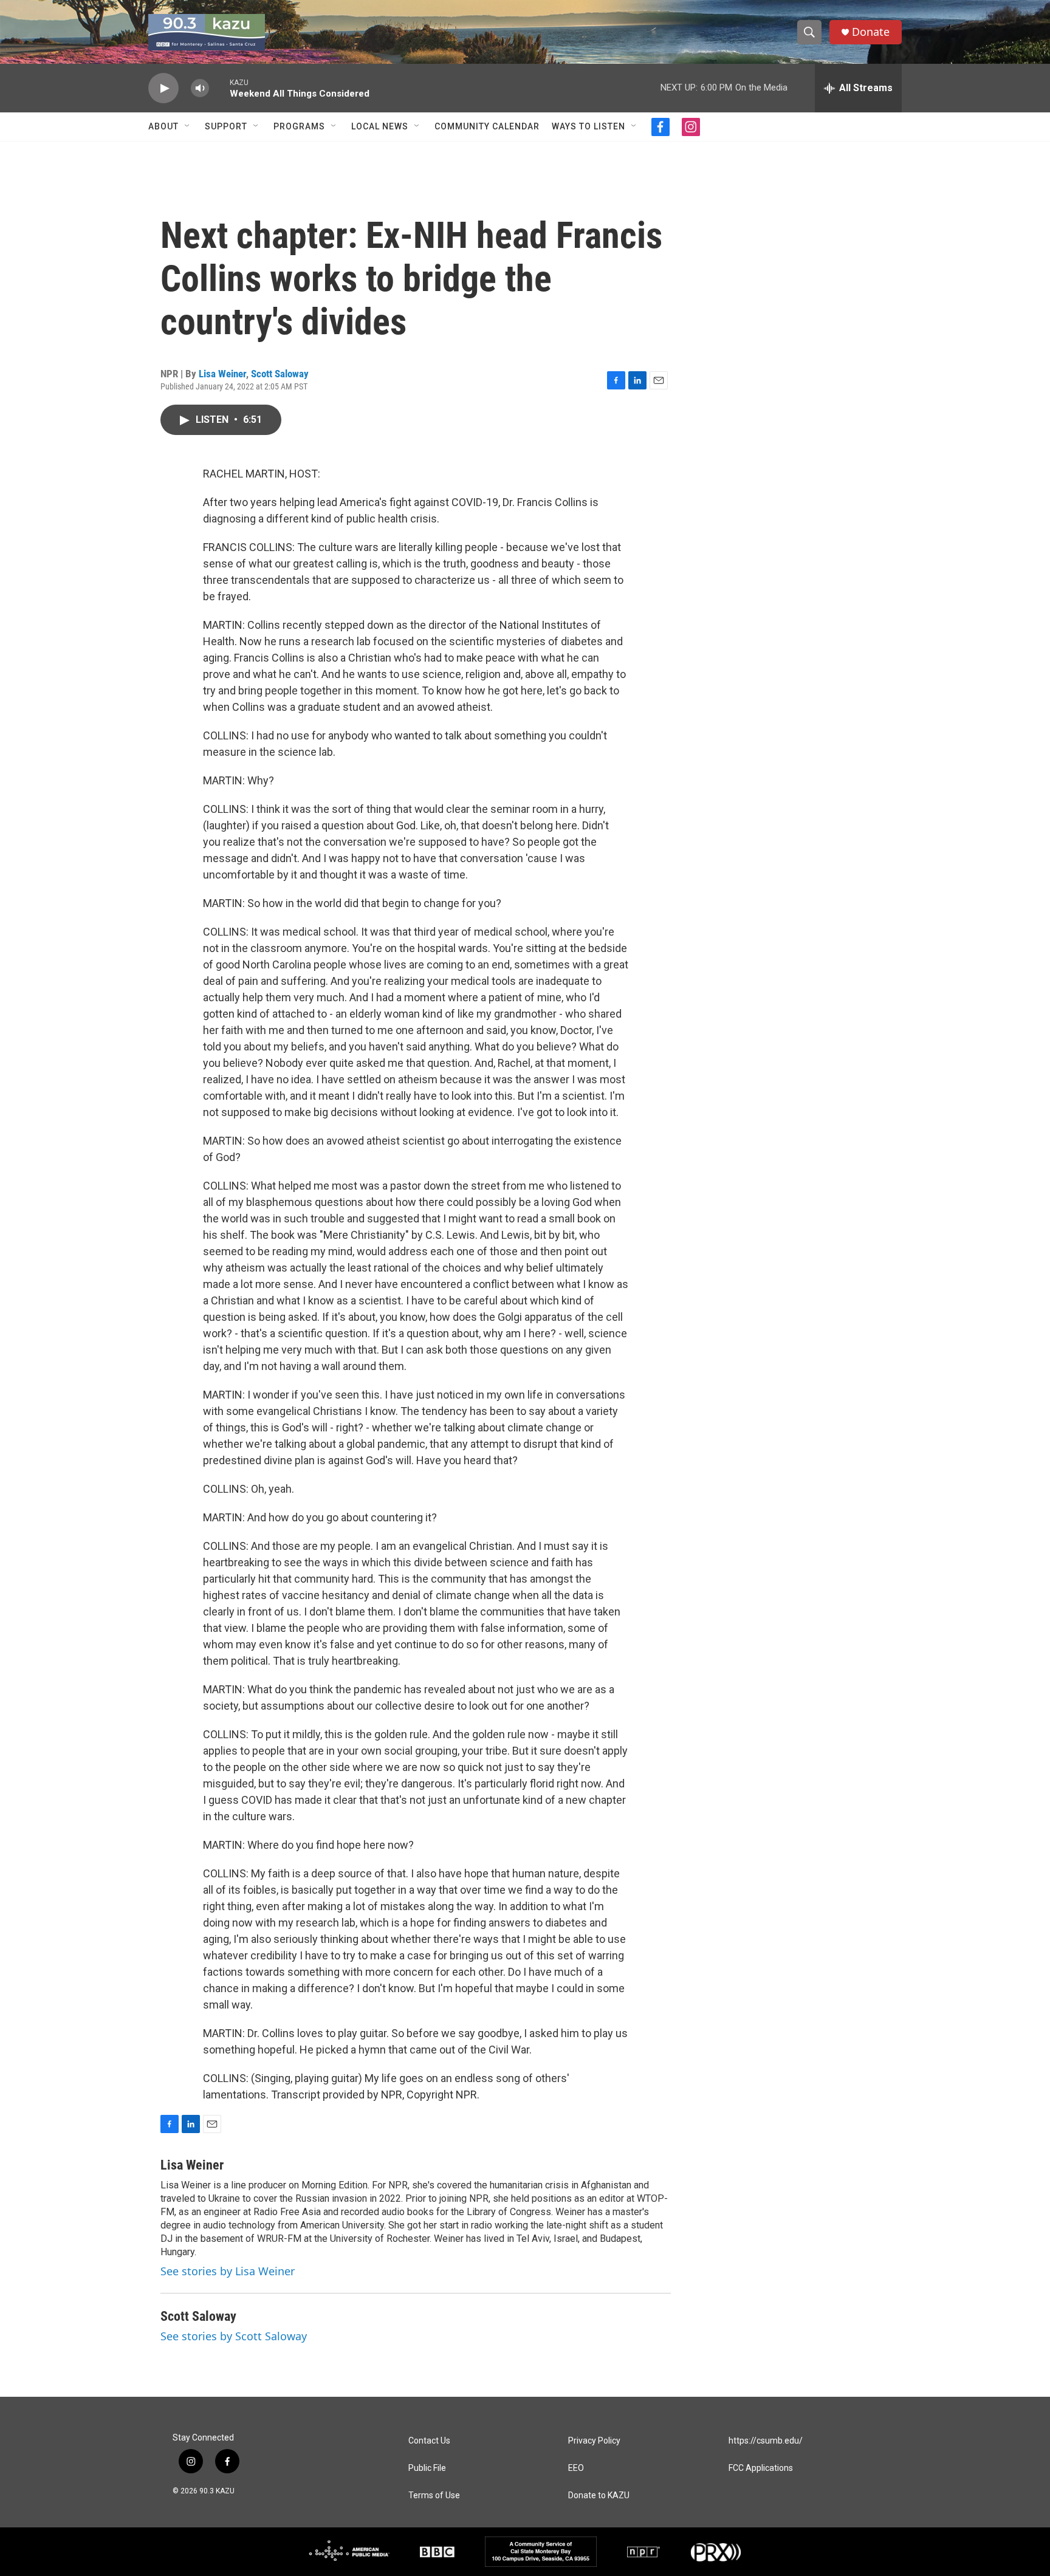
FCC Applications (761, 2468)
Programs (299, 126)
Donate (871, 32)
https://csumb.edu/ (766, 2441)
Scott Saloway (280, 374)
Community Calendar (487, 126)
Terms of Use (434, 2495)
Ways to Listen (588, 126)
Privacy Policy (594, 2441)
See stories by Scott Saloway (234, 2336)
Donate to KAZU (599, 2495)
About (163, 126)
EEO (576, 2468)
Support (226, 126)
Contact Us (429, 2441)
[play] (163, 88)
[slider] (219, 88)
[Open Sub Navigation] (188, 126)
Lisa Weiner (222, 374)
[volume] (200, 88)
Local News (380, 126)
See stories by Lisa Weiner (228, 2271)
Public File (427, 2468)
